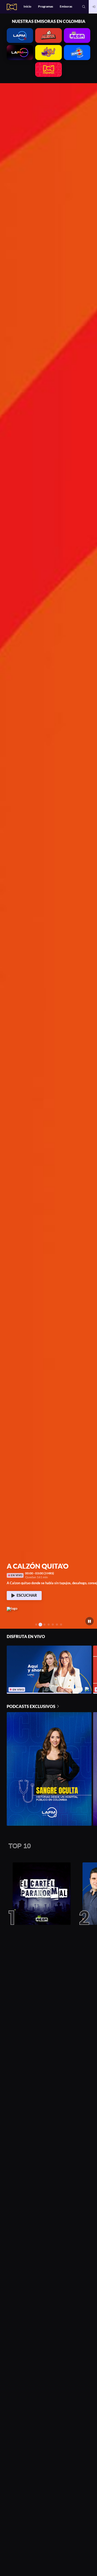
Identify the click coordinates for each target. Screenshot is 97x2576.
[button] (84, 7)
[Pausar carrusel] (90, 1621)
